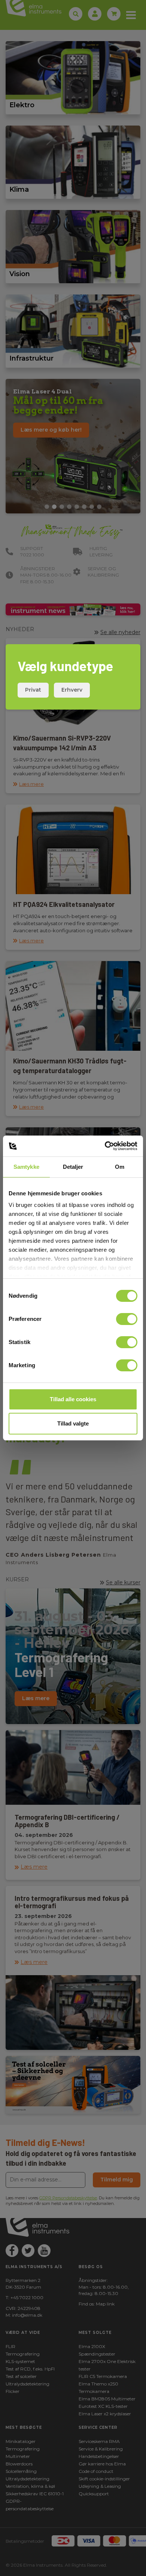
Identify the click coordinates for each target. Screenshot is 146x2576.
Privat (33, 690)
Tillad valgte (73, 1423)
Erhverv (72, 690)
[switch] (127, 1319)
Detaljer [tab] (73, 1167)
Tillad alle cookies (73, 1399)
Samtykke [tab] (26, 1167)
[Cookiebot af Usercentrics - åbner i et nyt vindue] (105, 1146)
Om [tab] (120, 1167)
